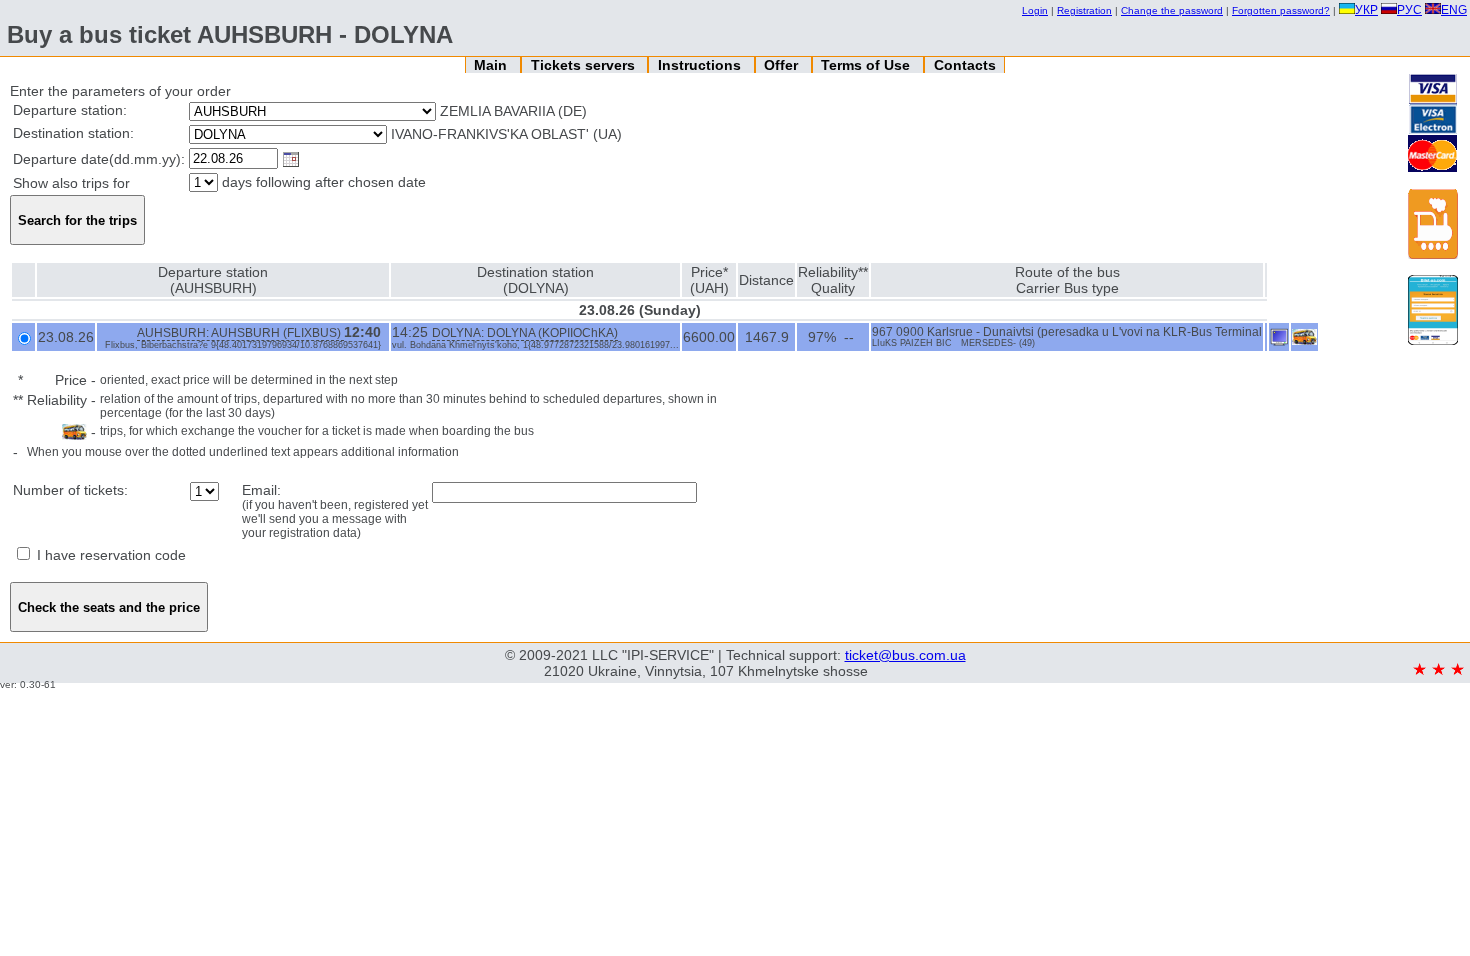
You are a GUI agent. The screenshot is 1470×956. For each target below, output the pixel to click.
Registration (1084, 10)
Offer (783, 65)
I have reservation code (109, 555)
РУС (1409, 10)
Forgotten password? (1281, 10)
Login (1035, 10)
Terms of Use (867, 65)
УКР (1366, 10)
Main (492, 65)
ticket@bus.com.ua (905, 655)
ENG (1454, 10)
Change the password (1172, 10)
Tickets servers (585, 65)
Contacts (965, 65)
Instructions (701, 65)
